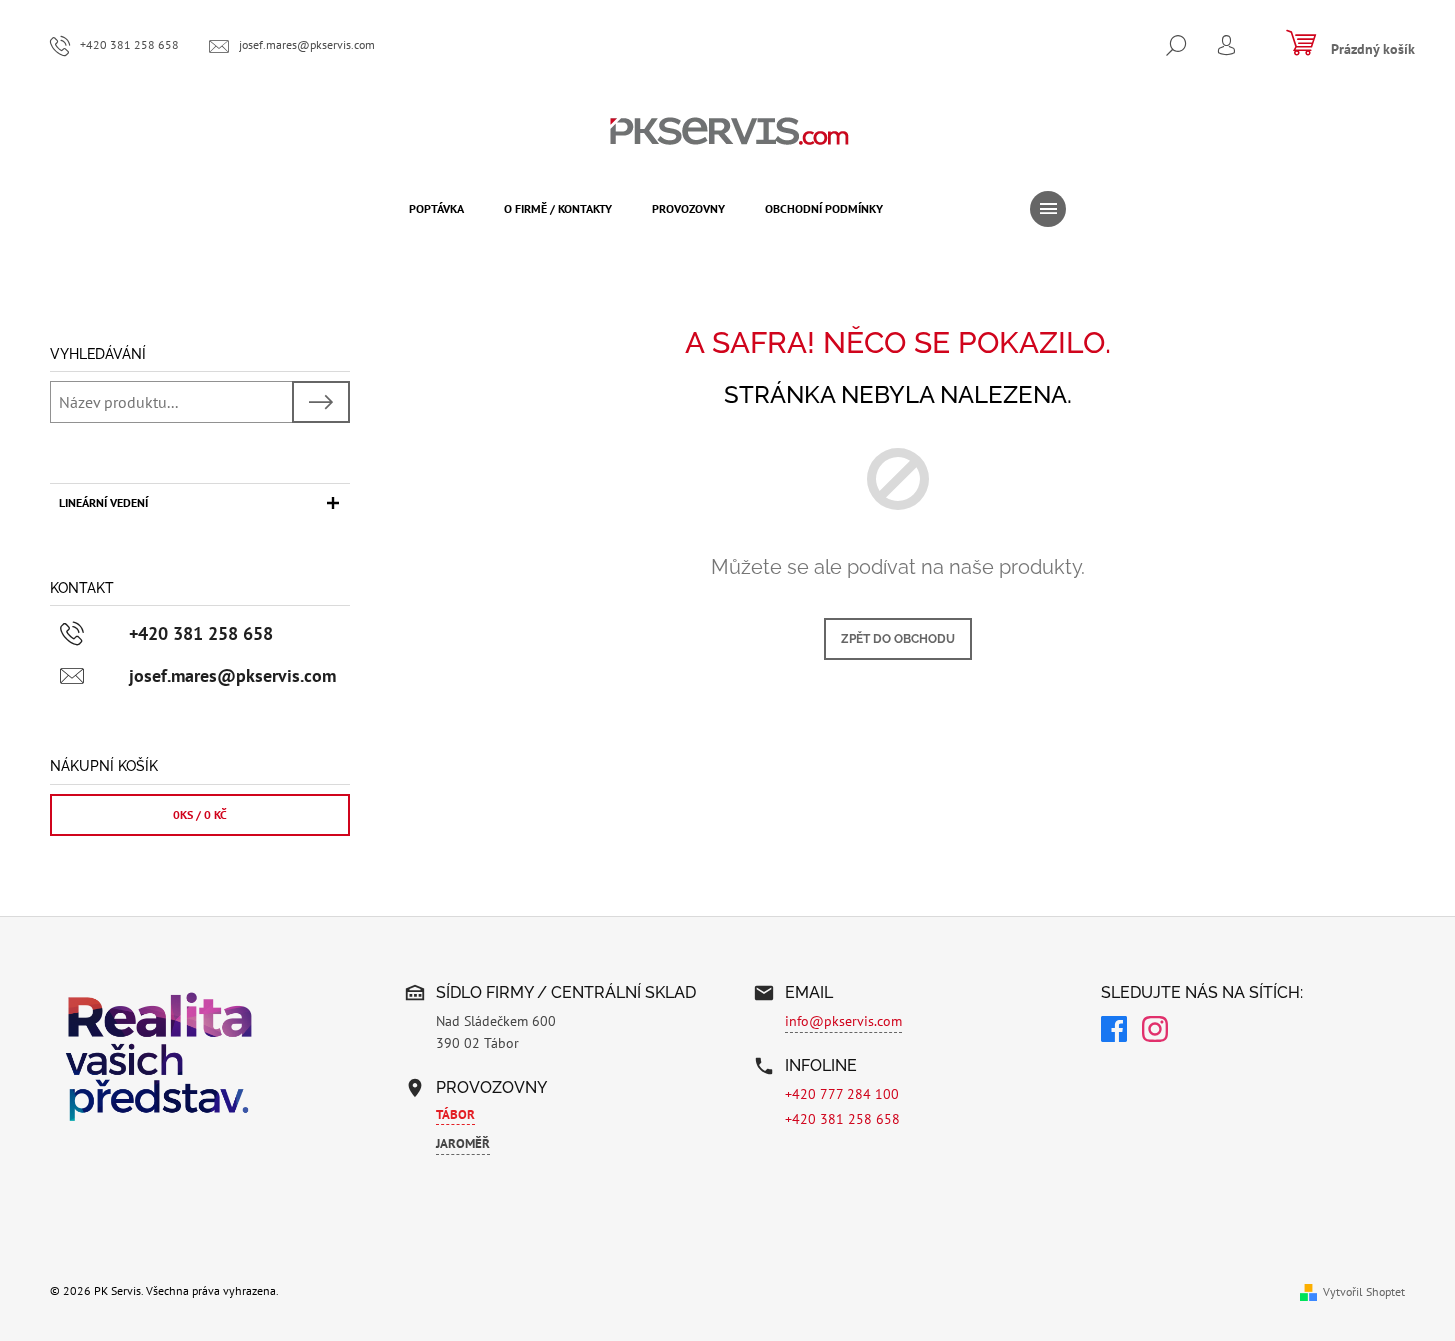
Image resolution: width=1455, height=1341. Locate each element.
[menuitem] (436, 209)
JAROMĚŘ (463, 1143)
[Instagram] (1155, 1032)
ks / (200, 814)
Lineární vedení (103, 502)
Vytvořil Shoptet (1364, 1291)
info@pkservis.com (843, 1021)
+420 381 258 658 (842, 1119)
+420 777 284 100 (842, 1094)
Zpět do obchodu (898, 639)
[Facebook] (1114, 1032)
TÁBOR (455, 1114)
